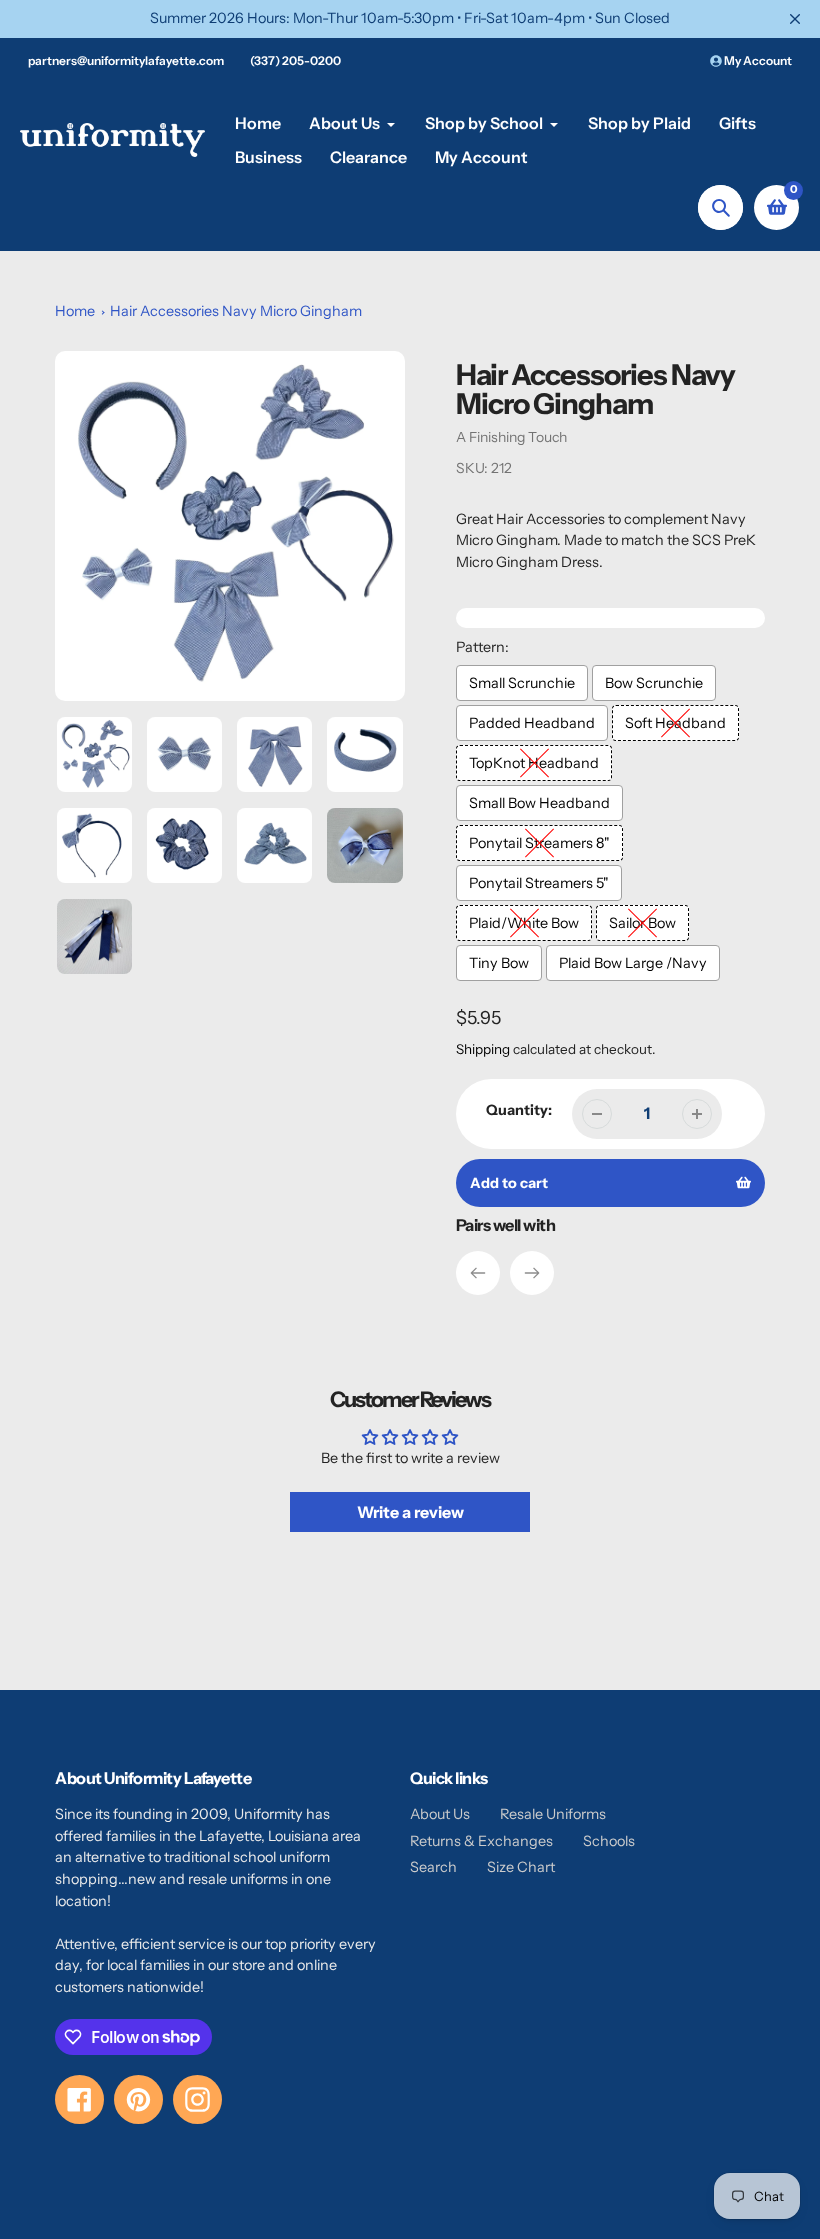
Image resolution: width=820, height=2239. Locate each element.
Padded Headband (532, 723)
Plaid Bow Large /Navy (633, 963)
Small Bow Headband (539, 803)
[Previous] (478, 1273)
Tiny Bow (499, 963)
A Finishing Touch (511, 437)
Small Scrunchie (522, 683)
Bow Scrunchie (654, 683)
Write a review (410, 1512)
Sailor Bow (642, 923)
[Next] (532, 1273)
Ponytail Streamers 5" (539, 883)
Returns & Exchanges (481, 1841)
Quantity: (519, 1110)
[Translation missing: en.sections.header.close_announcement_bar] (795, 19)
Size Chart (521, 1867)
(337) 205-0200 (295, 60)
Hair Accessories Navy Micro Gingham (236, 311)
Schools (609, 1841)
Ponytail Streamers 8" (539, 843)
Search (433, 1867)
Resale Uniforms (553, 1814)
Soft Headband (675, 723)
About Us (440, 1814)
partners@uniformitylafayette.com (126, 60)
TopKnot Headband (534, 763)
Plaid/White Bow (524, 923)
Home (75, 311)
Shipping (483, 1049)
